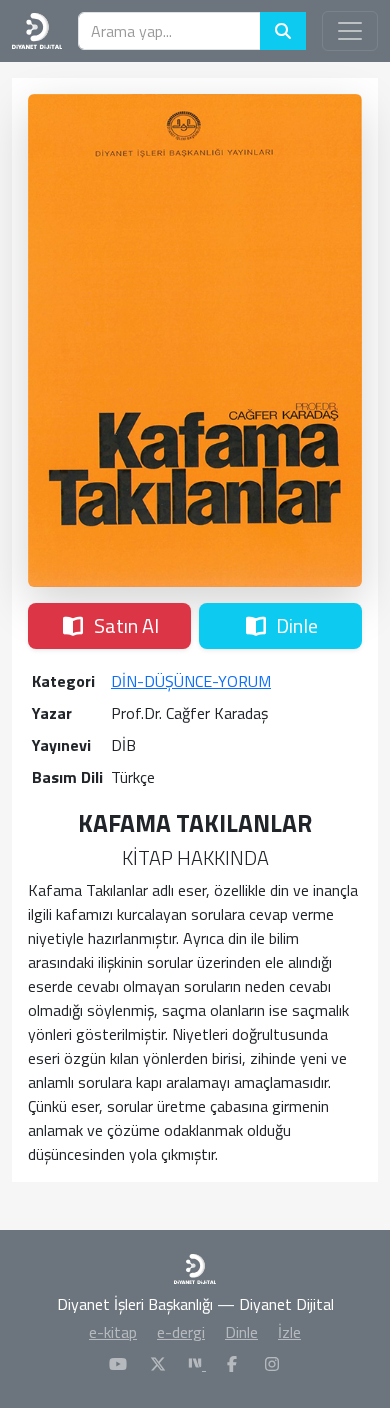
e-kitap (113, 1332)
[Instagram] (272, 1364)
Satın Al (126, 625)
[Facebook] (232, 1364)
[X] (158, 1364)
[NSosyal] (197, 1364)
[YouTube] (118, 1364)
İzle (289, 1332)
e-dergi (181, 1332)
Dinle (297, 625)
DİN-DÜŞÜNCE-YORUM (191, 681)
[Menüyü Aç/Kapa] (350, 31)
